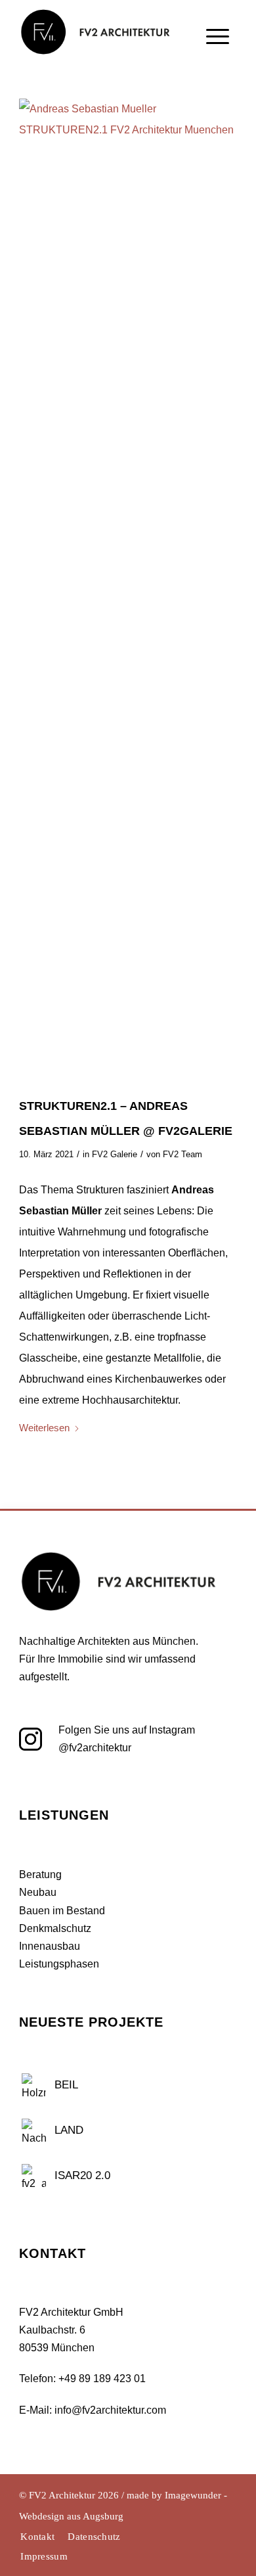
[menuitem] (218, 62)
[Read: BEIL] (34, 2084)
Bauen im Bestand (62, 1911)
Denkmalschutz (55, 1928)
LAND (69, 2130)
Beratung (40, 1874)
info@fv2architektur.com (110, 2410)
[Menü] (218, 64)
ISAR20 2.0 (82, 2175)
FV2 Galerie (115, 1154)
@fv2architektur (95, 1748)
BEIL (66, 2085)
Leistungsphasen (59, 1964)
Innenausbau (50, 1946)
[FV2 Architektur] (101, 28)
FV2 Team (182, 1154)
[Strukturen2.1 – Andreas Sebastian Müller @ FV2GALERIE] (128, 591)
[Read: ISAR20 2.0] (34, 2174)
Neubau (38, 1892)
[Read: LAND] (34, 2129)
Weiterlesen (44, 1428)
